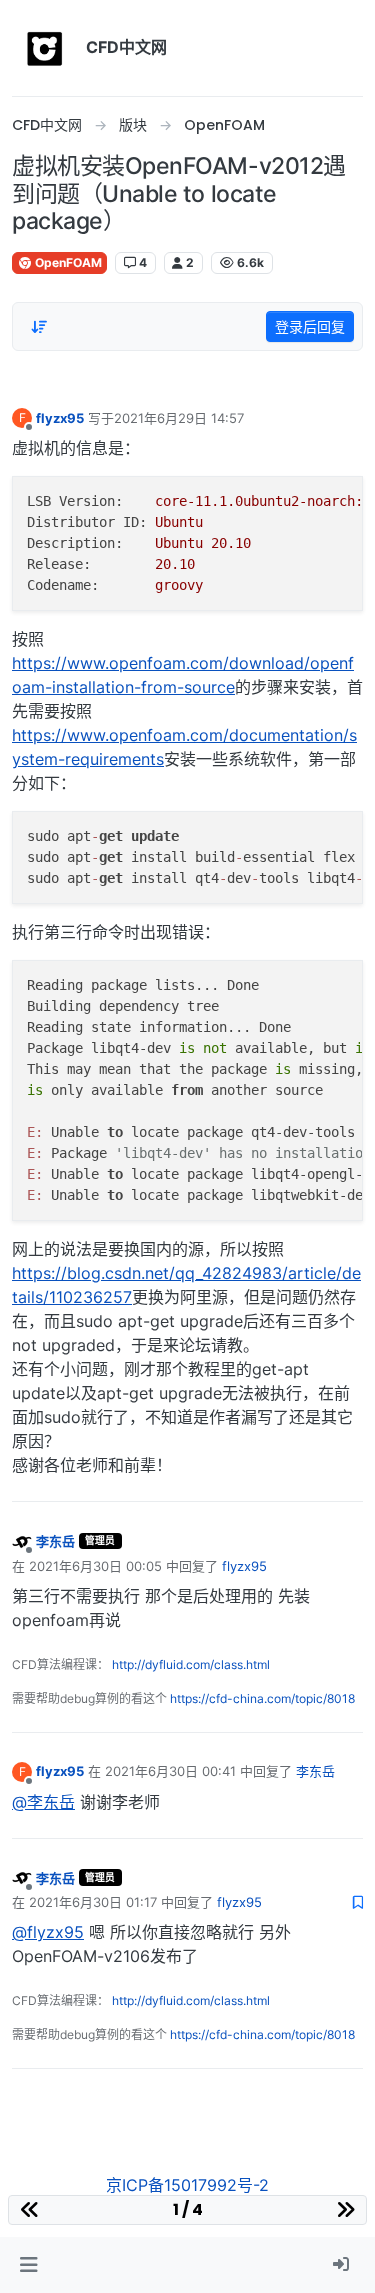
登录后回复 (310, 326)
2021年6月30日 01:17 (93, 1902)
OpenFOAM (67, 262)
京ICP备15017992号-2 (187, 2185)
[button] (28, 2265)
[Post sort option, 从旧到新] (39, 327)
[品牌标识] (45, 48)
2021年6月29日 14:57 (179, 418)
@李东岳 (43, 1802)
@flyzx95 (48, 1932)
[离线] (22, 1540)
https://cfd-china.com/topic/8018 (262, 1698)
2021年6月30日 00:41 (170, 1771)
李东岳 (55, 1541)
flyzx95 (60, 418)
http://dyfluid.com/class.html (191, 1664)
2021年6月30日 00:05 (95, 1566)
